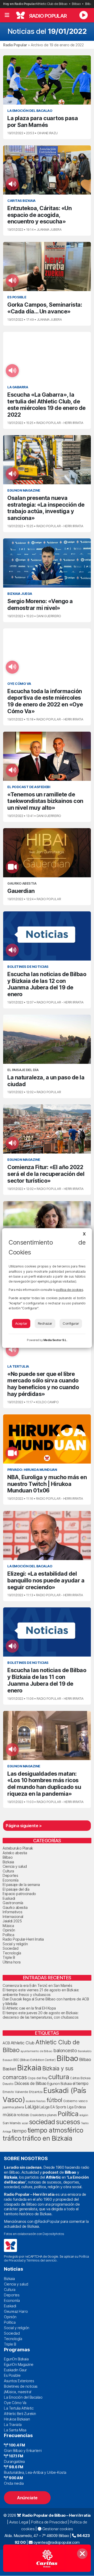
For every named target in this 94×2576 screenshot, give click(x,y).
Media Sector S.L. (55, 1340)
